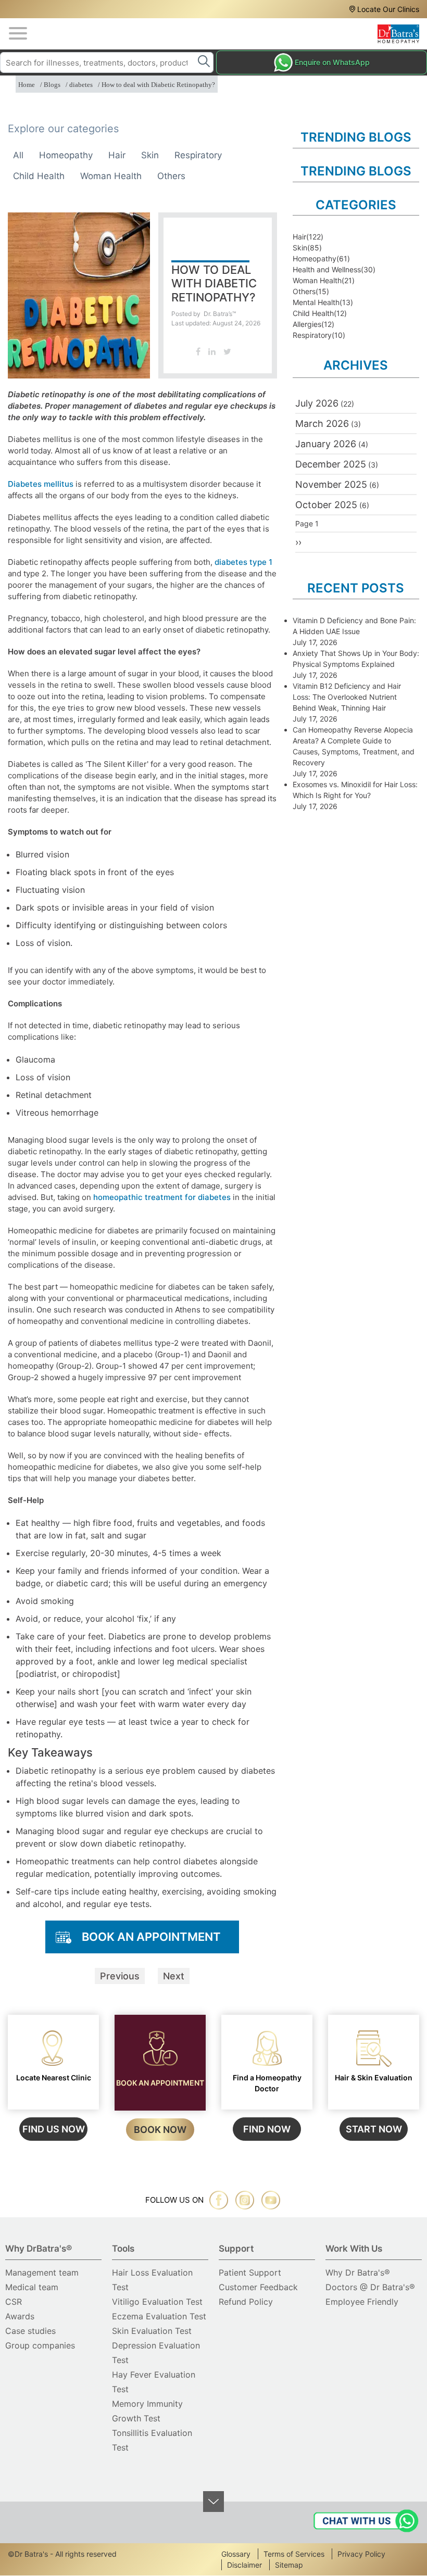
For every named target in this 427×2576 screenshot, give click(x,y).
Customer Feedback (258, 2287)
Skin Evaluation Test (152, 2331)
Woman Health (111, 176)
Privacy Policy (361, 2554)
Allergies (307, 324)
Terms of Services (294, 2554)
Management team (42, 2272)
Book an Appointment (151, 1937)
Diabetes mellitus (41, 484)
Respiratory (198, 155)
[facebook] (219, 2200)
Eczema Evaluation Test (159, 2316)
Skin (150, 155)
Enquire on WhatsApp (332, 62)
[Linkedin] (212, 351)
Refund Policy (246, 2302)
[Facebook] (198, 351)
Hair (117, 155)
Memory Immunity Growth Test (147, 2411)
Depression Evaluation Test (156, 2353)
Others (171, 176)
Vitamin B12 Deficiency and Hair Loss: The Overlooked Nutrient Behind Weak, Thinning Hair (347, 697)
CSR (14, 2302)
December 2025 (331, 464)
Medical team (32, 2287)
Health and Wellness (327, 269)
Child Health (39, 176)
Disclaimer (244, 2565)
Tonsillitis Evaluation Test (152, 2440)
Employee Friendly (362, 2302)
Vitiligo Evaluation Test (157, 2302)
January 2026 (326, 444)
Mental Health (316, 302)
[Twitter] (227, 351)
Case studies (30, 2331)
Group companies (40, 2345)
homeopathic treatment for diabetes (162, 1197)
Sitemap (289, 2565)
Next (174, 1976)
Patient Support (250, 2272)
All (18, 155)
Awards (20, 2316)
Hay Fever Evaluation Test (154, 2382)
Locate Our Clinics (388, 9)
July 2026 (317, 403)
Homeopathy (66, 155)
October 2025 (326, 505)
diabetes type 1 (243, 562)
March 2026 (322, 424)
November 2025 (331, 484)
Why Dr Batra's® (358, 2272)
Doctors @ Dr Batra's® (370, 2287)
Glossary (236, 2554)
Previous (120, 1976)
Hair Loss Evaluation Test (152, 2280)
